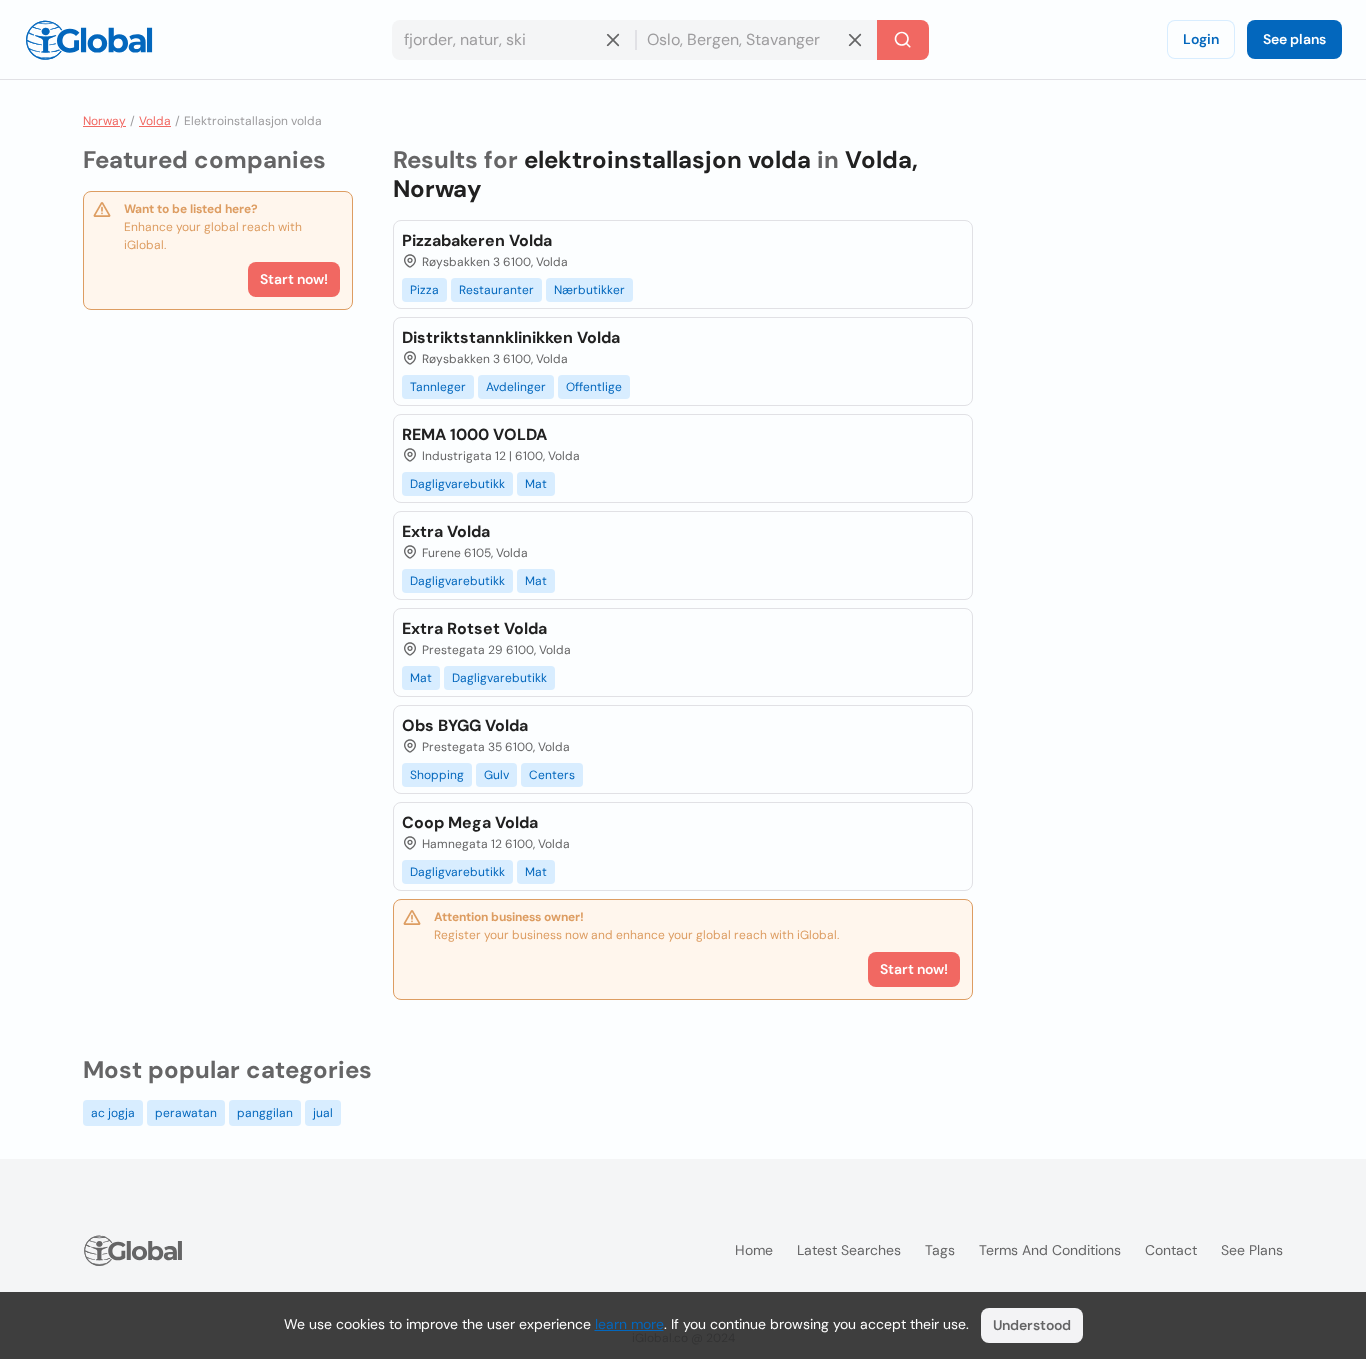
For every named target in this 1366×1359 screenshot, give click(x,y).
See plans (1294, 39)
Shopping (437, 775)
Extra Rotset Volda (474, 628)
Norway (104, 121)
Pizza (424, 290)
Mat (536, 484)
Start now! (294, 279)
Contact (1171, 1250)
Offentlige (594, 387)
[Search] (903, 40)
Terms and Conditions (1050, 1250)
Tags (940, 1250)
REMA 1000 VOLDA (474, 434)
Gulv (496, 775)
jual (323, 1113)
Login (1201, 39)
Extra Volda (446, 531)
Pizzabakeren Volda (477, 240)
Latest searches (849, 1250)
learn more (629, 1324)
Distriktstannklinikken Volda (511, 337)
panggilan (265, 1113)
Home (754, 1250)
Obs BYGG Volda (465, 725)
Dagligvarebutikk (457, 484)
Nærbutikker (589, 290)
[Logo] (89, 40)
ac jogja (113, 1113)
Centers (552, 775)
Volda (155, 121)
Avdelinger (516, 387)
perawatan (186, 1113)
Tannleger (438, 387)
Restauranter (496, 290)
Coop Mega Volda (470, 822)
